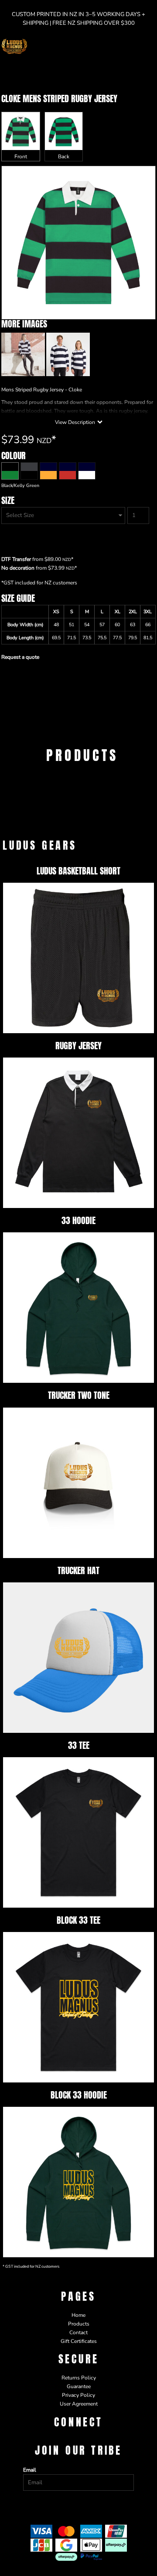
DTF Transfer (16, 559)
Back (64, 157)
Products (79, 2324)
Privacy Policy (78, 2395)
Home (78, 2315)
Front (21, 157)
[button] (133, 47)
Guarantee (79, 2386)
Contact (78, 2332)
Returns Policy (79, 2378)
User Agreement (79, 2404)
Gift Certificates (79, 2341)
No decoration (18, 568)
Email (30, 2470)
